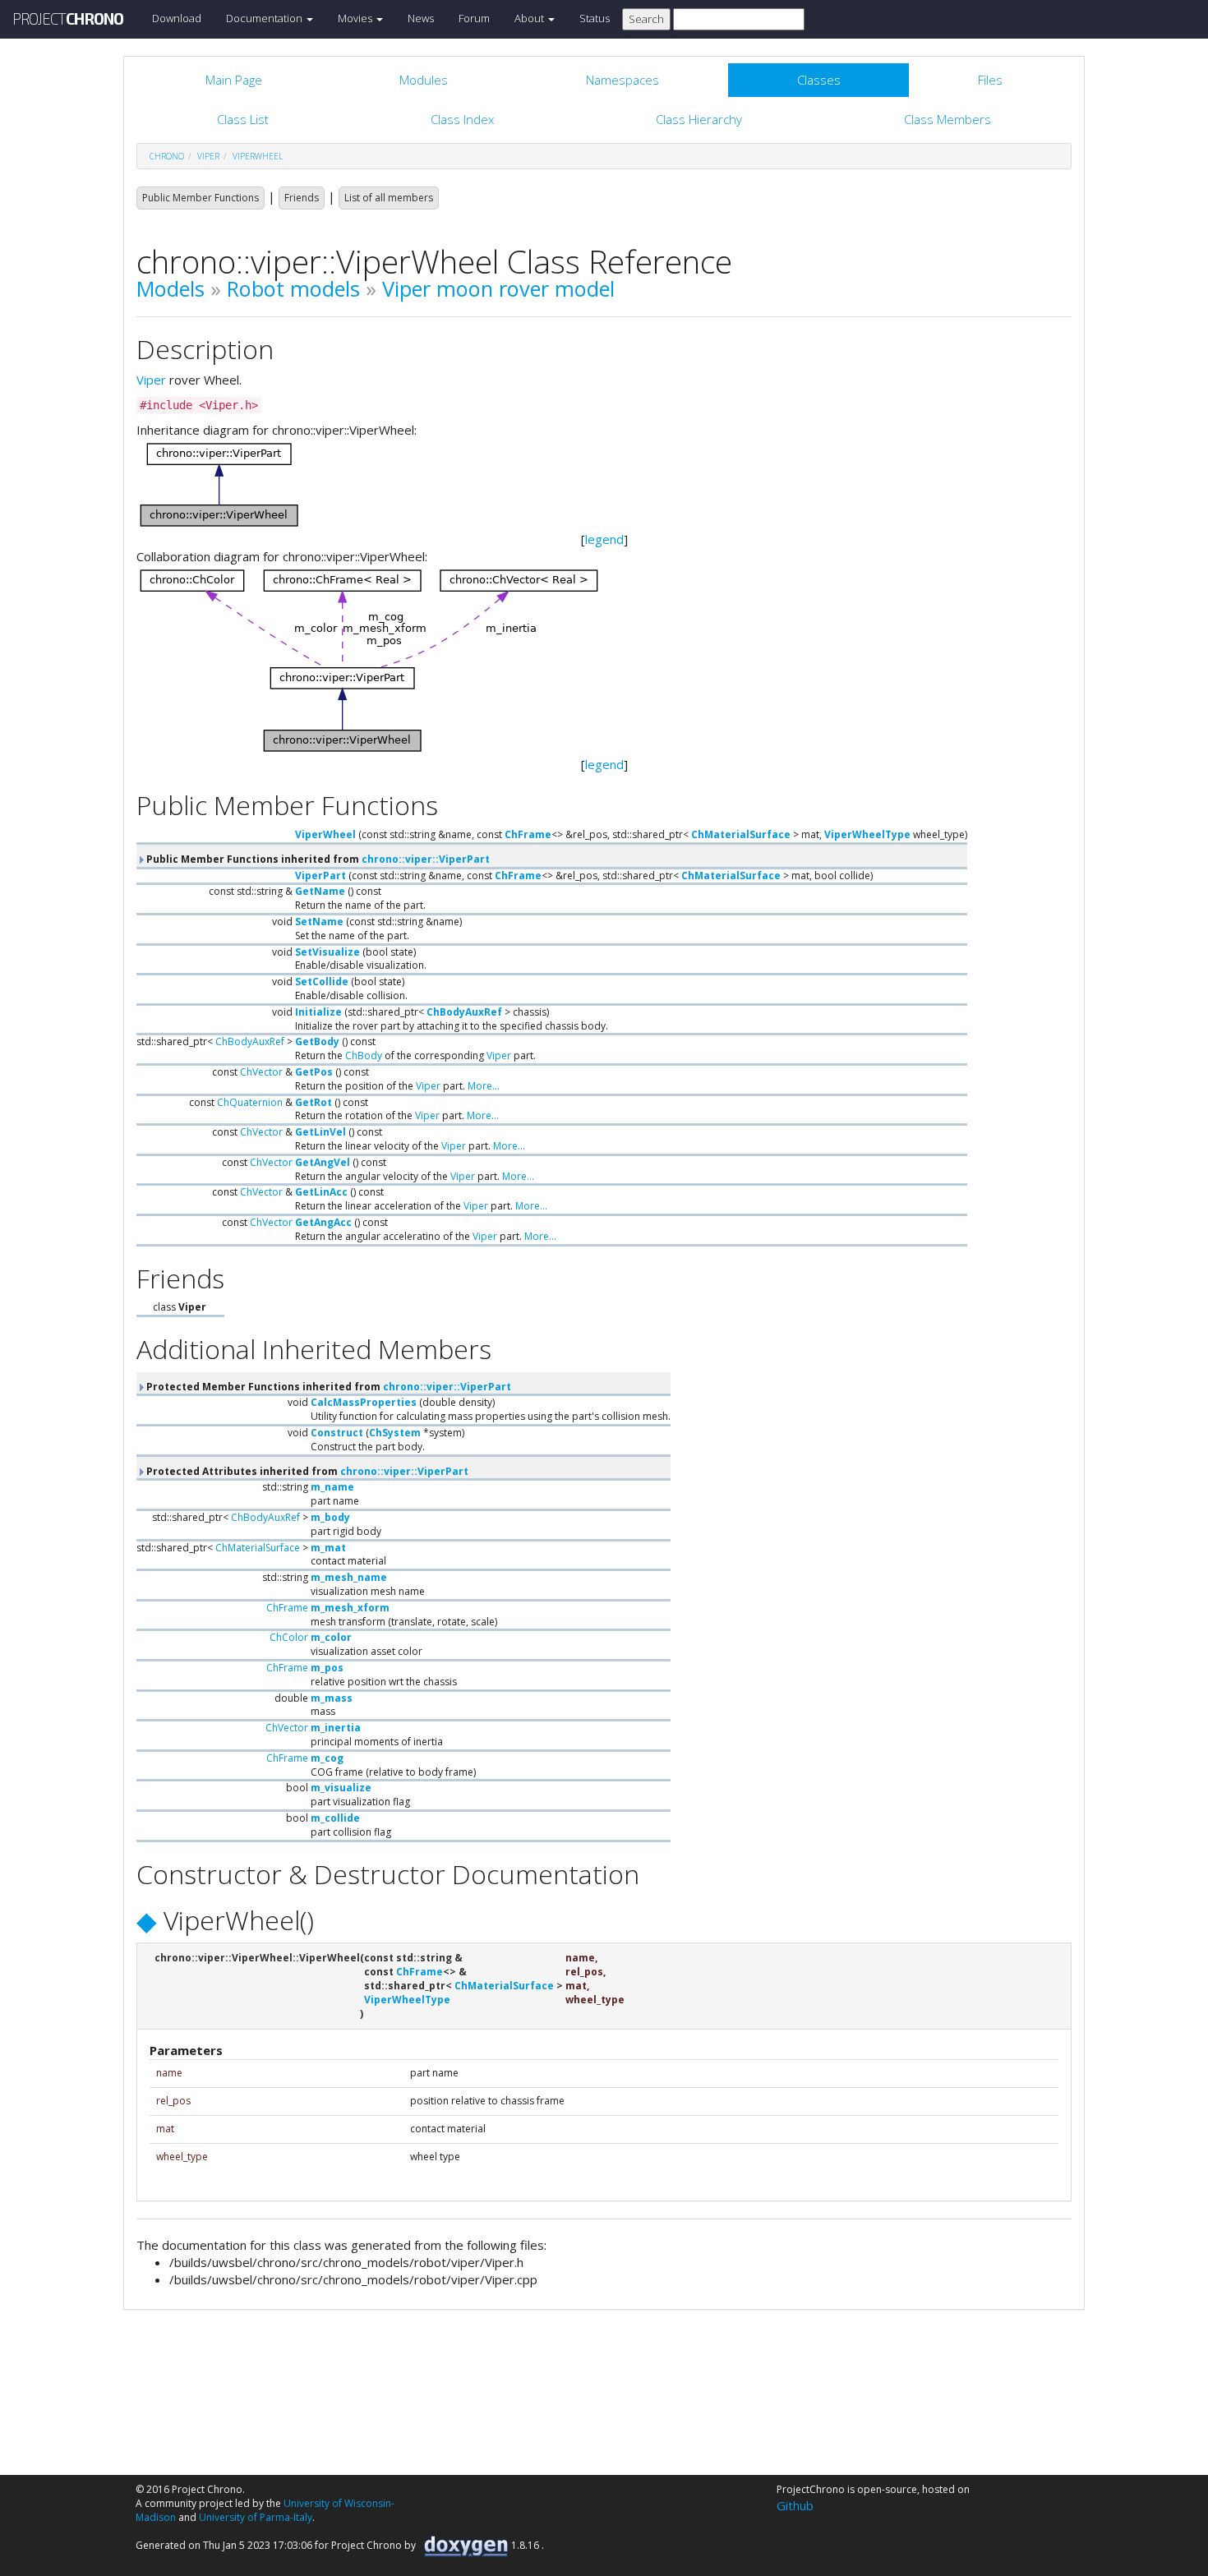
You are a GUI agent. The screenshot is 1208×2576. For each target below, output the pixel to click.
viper (208, 156)
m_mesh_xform (350, 1608)
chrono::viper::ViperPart (426, 859)
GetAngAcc (323, 1222)
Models (171, 288)
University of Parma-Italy (256, 2517)
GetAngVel (323, 1162)
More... (484, 1086)
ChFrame (528, 834)
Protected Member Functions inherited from (327, 1387)
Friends (302, 198)
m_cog (327, 1758)
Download (177, 18)
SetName (319, 922)
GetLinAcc (321, 1192)
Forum (474, 18)
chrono (167, 156)
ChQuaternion (250, 1102)
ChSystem (395, 1433)
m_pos (327, 1668)
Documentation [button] (265, 18)
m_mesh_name (349, 1577)
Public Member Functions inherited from (317, 859)
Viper (151, 380)
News (421, 18)
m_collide (335, 1818)
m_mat (328, 1548)
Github (795, 2505)
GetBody (317, 1041)
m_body (330, 1517)
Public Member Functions (201, 198)
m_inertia (336, 1728)
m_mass (332, 1698)
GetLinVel (320, 1132)
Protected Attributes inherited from (306, 1471)
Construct (337, 1433)
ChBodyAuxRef (464, 1012)
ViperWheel (258, 156)
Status (595, 18)
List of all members (389, 198)
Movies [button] (356, 18)
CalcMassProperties (364, 1402)
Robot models (293, 288)
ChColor (289, 1637)
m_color (331, 1637)
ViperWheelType (867, 834)
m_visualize (341, 1788)
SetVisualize (327, 952)
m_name (332, 1487)
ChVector (261, 1072)
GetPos (314, 1072)
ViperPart (320, 876)
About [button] (530, 18)
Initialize (318, 1012)
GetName (320, 891)
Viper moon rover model (498, 288)
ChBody (364, 1055)
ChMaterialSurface (741, 834)
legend (604, 539)
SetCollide (322, 982)
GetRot (314, 1102)
